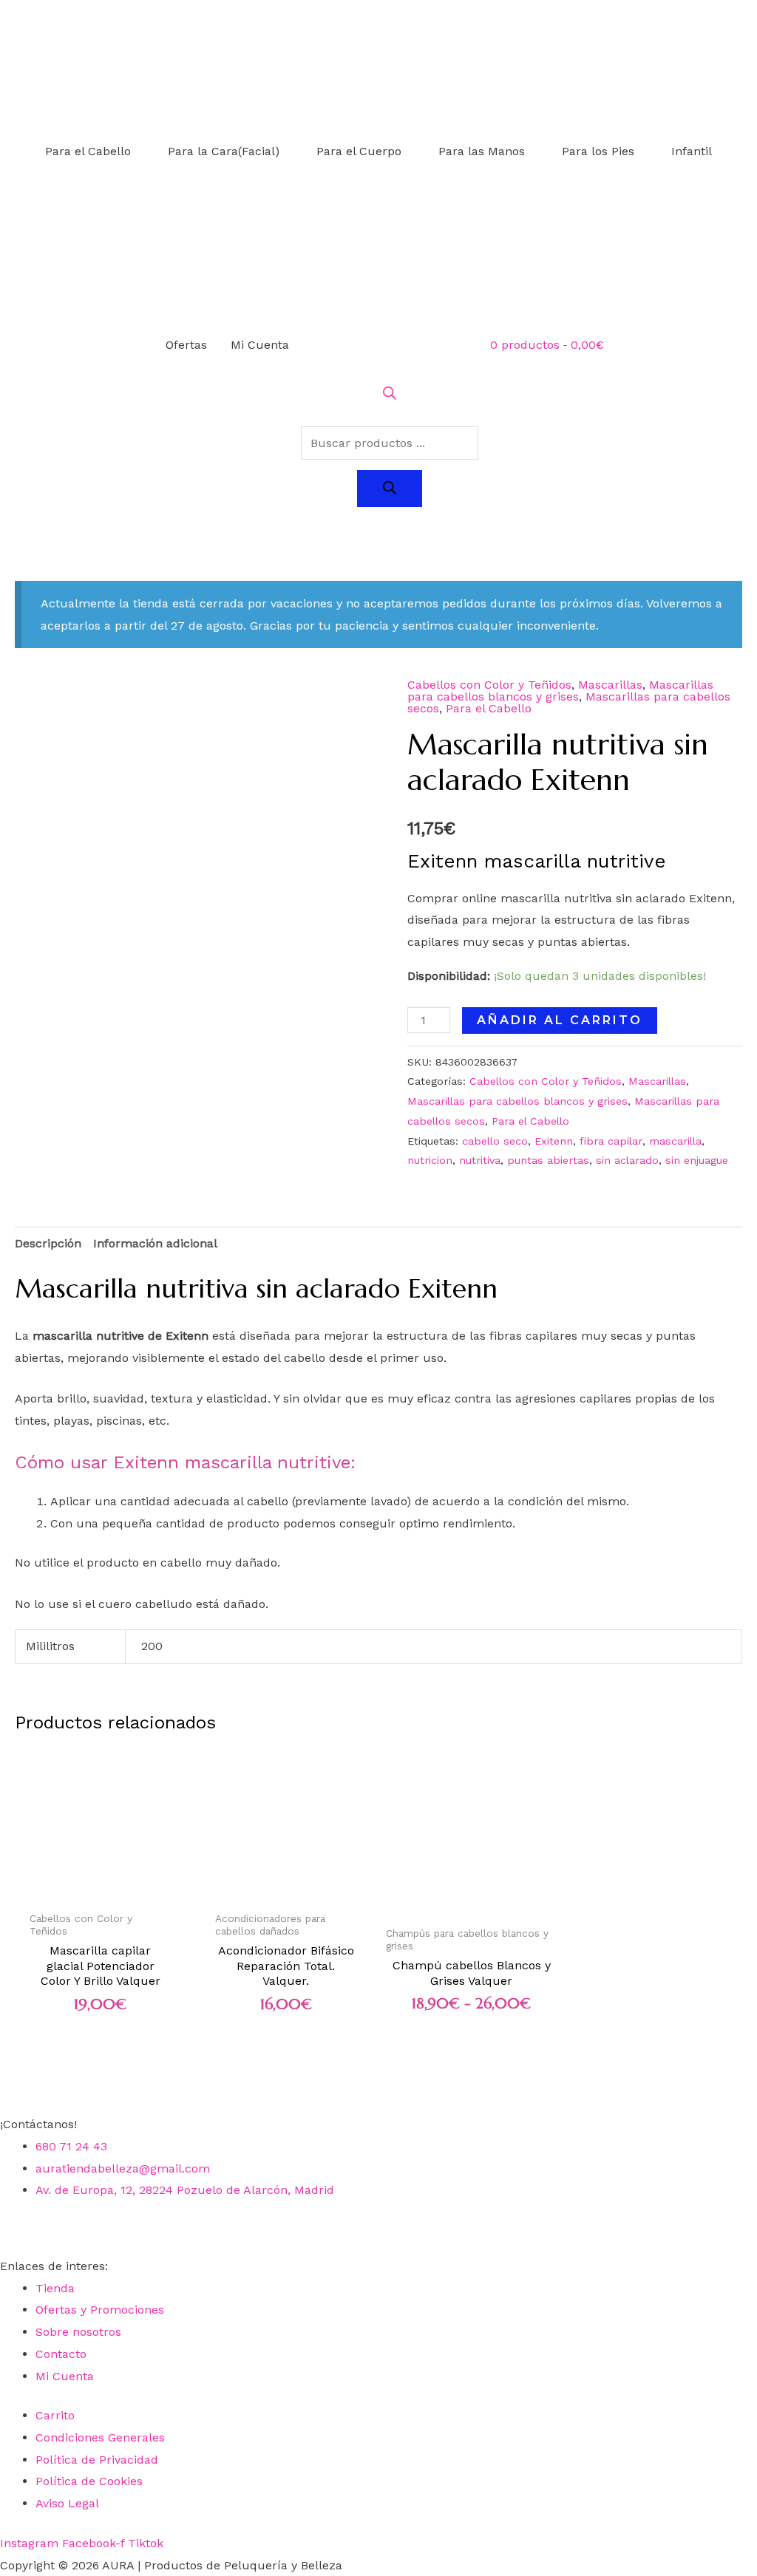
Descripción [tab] (48, 1243)
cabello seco (495, 1141)
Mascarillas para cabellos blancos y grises (560, 691)
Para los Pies (598, 151)
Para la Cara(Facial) (224, 151)
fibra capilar (611, 1141)
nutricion (430, 1160)
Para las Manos (482, 151)
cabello (268, 1501)
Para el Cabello (88, 151)
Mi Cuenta (260, 345)
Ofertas (186, 345)
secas (627, 1336)
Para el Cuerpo (359, 151)
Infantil (692, 151)
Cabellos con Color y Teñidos (489, 685)
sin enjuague (697, 1160)
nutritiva (480, 1160)
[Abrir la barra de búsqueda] (390, 396)
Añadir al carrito (560, 1020)
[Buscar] (390, 488)
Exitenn (554, 1141)
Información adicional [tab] (155, 1243)
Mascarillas (610, 685)
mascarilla (675, 1141)
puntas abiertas (548, 1160)
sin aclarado (627, 1160)
